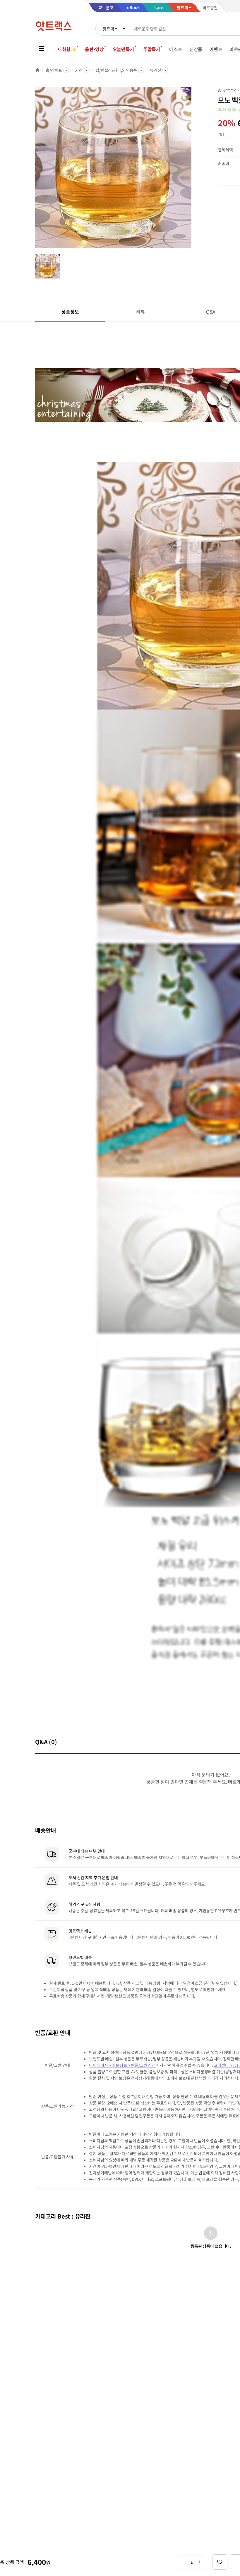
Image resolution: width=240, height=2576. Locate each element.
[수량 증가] (200, 2562)
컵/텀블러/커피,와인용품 (116, 70)
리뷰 (140, 312)
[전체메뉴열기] (42, 49)
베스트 (176, 49)
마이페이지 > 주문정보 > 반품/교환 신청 (122, 2065)
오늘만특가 (124, 49)
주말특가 (152, 49)
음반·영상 (94, 49)
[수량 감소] (184, 2562)
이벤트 (216, 49)
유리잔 (156, 70)
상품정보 (70, 312)
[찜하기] (220, 2562)
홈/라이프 (54, 70)
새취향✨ (67, 49)
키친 (79, 70)
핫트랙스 (110, 29)
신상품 (196, 49)
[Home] (37, 70)
